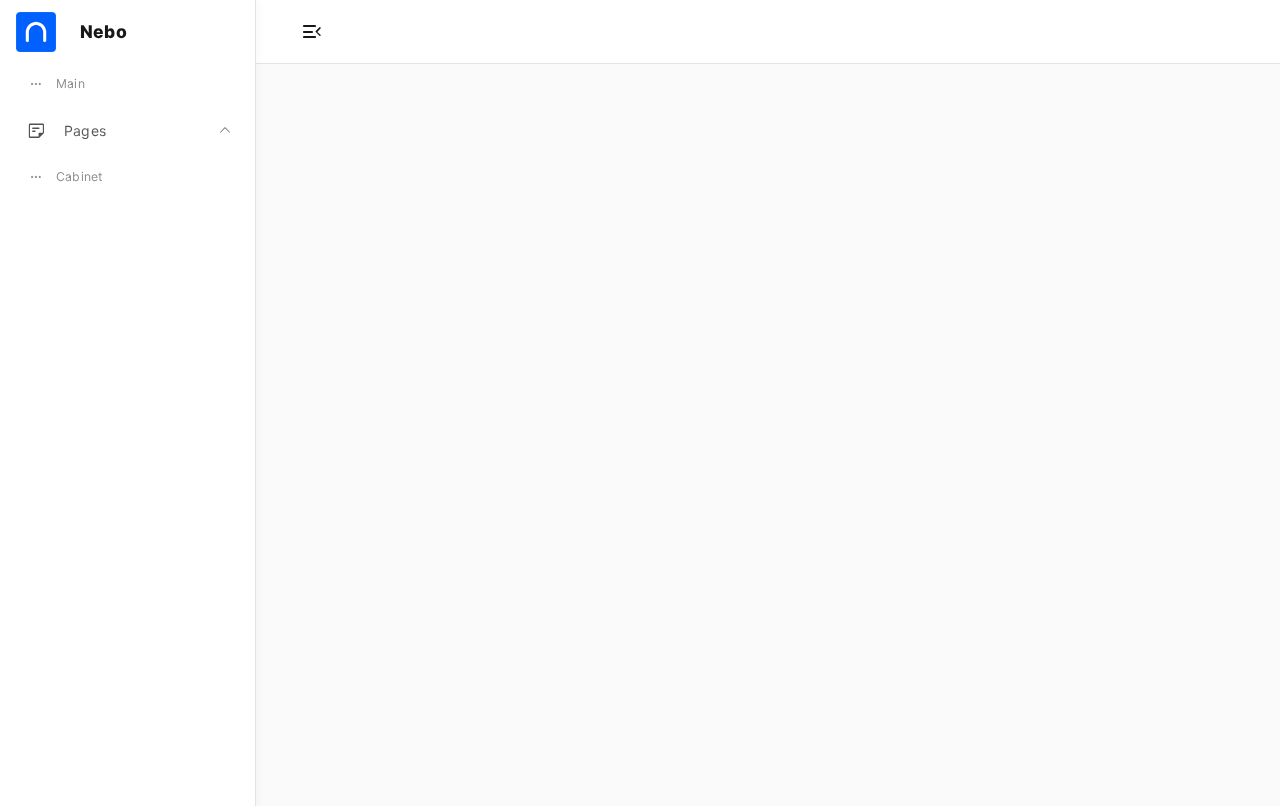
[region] (127, 435)
